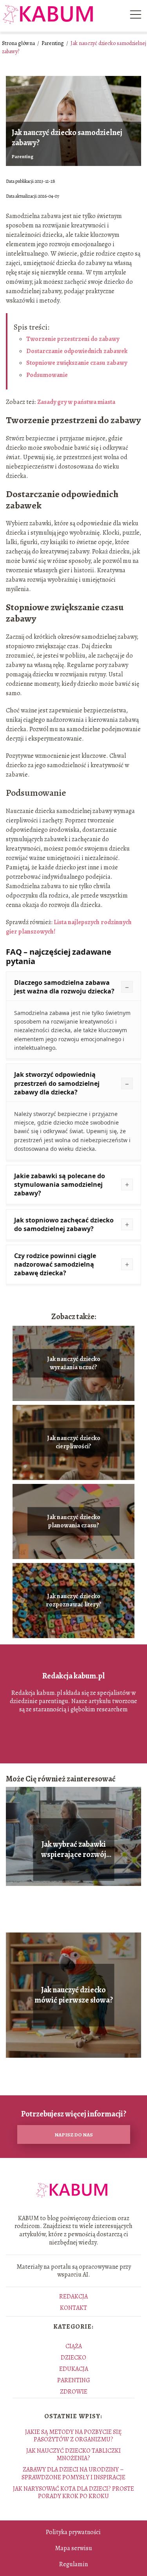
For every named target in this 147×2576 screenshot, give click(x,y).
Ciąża (74, 2346)
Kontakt (73, 2308)
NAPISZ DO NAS (74, 2135)
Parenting (53, 43)
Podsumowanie (47, 375)
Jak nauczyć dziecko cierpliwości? (74, 1442)
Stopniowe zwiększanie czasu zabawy (77, 363)
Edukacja (74, 2369)
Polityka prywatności (73, 2532)
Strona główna (19, 43)
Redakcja (73, 2297)
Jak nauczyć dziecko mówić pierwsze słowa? (74, 1995)
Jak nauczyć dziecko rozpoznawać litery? (74, 1601)
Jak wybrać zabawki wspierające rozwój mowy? (74, 1850)
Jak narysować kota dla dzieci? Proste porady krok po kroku (73, 2492)
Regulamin (73, 2564)
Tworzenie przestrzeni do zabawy (73, 339)
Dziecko (73, 2358)
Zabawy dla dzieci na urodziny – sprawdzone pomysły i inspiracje (73, 2473)
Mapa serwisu (73, 2548)
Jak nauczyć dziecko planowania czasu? (74, 1521)
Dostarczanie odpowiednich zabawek (77, 351)
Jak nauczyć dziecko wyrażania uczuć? (74, 1363)
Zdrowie (74, 2392)
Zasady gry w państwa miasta (76, 402)
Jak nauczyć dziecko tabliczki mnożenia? (73, 2454)
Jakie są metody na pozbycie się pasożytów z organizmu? (73, 2436)
